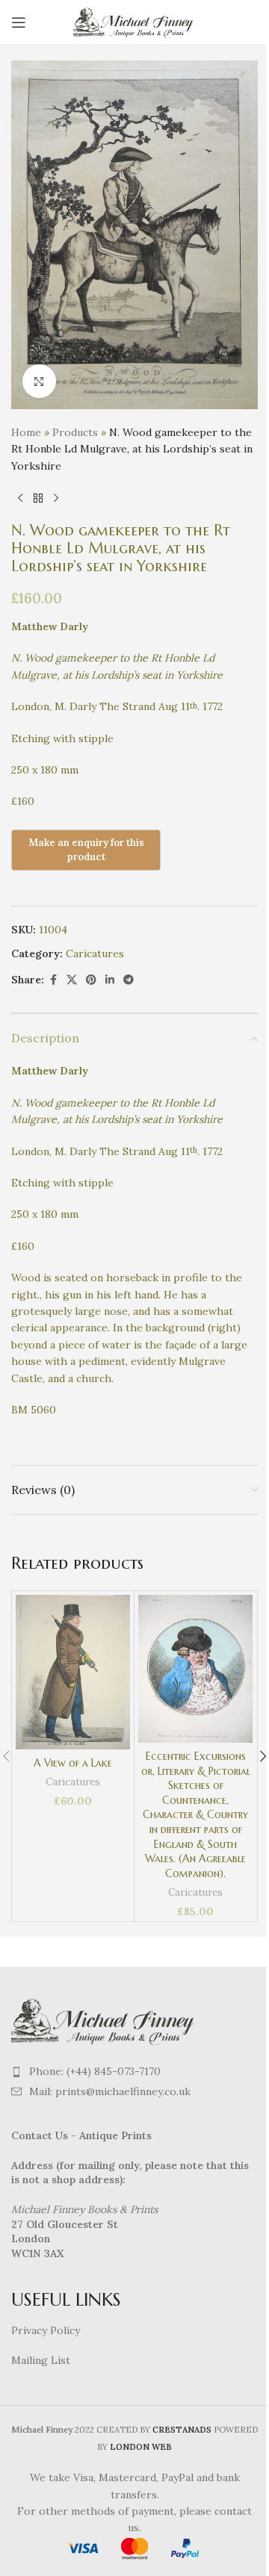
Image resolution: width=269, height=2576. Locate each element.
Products (75, 432)
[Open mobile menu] (19, 22)
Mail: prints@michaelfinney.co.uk (110, 2091)
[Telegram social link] (129, 980)
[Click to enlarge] (39, 381)
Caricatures (95, 953)
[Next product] (56, 498)
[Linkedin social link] (110, 980)
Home (26, 432)
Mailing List (41, 2360)
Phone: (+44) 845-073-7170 (95, 2071)
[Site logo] (135, 22)
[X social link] (72, 980)
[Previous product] (20, 498)
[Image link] (105, 2020)
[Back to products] (38, 498)
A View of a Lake (73, 1763)
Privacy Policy (46, 2330)
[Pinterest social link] (91, 980)
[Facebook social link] (53, 980)
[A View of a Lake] (73, 1672)
